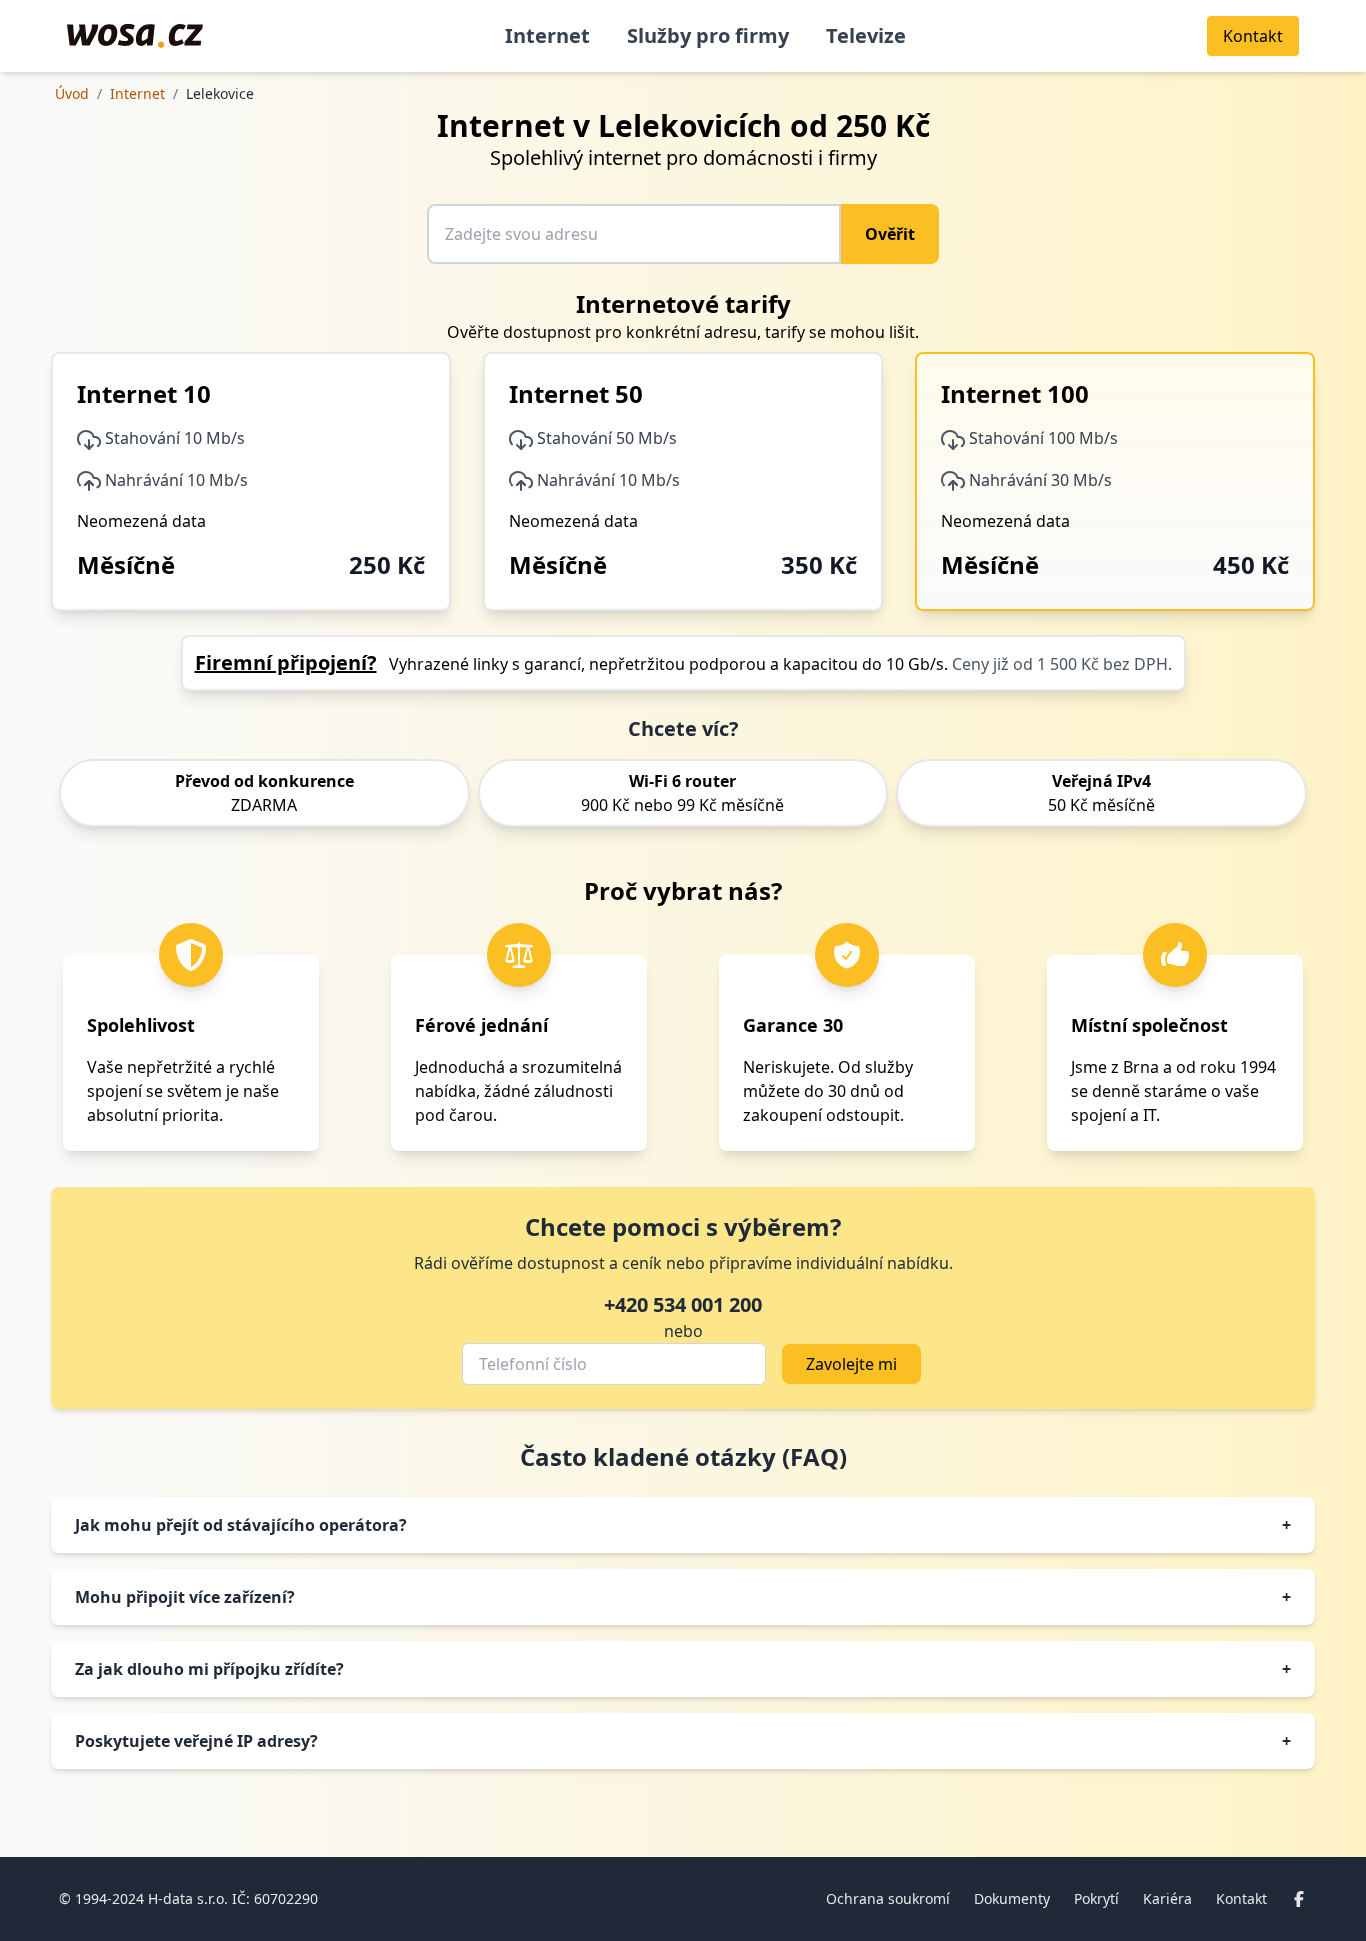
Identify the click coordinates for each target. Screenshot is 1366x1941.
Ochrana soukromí (888, 1898)
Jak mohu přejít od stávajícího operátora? (683, 1525)
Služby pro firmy (708, 35)
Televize (866, 35)
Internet (547, 35)
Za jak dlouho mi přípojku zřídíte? (683, 1669)
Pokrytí (1096, 1898)
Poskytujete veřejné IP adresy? (683, 1741)
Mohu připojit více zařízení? (683, 1597)
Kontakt (1241, 1898)
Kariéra (1167, 1898)
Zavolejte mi (851, 1364)
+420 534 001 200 (683, 1304)
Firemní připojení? (286, 662)
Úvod (72, 93)
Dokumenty (1012, 1898)
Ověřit (890, 234)
